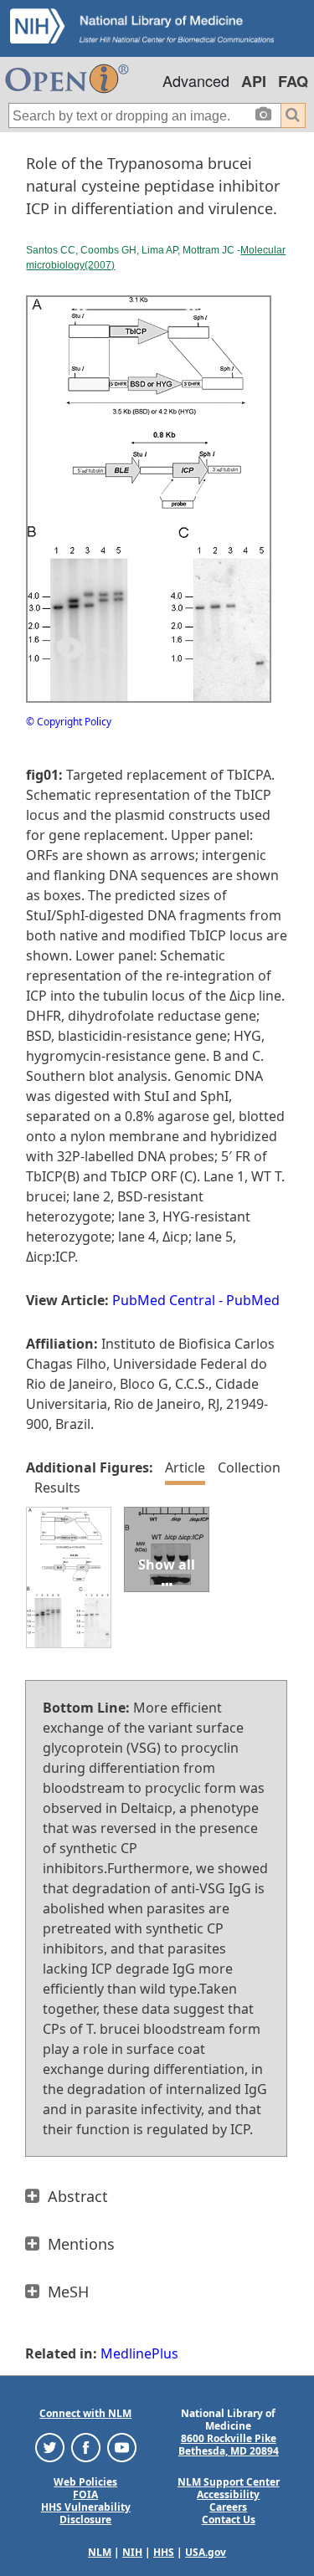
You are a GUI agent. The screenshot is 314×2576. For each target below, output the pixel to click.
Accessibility (228, 2494)
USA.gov (206, 2552)
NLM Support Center (229, 2482)
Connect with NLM (85, 2413)
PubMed (253, 1300)
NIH (132, 2552)
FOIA (85, 2494)
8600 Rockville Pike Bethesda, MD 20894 (229, 2445)
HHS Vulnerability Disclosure (86, 2513)
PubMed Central (164, 1300)
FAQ (293, 81)
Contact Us (229, 2520)
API (254, 81)
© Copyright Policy (69, 722)
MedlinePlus (139, 2353)
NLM (100, 2552)
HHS (164, 2552)
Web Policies (85, 2482)
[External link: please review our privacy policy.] (50, 2447)
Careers (228, 2507)
